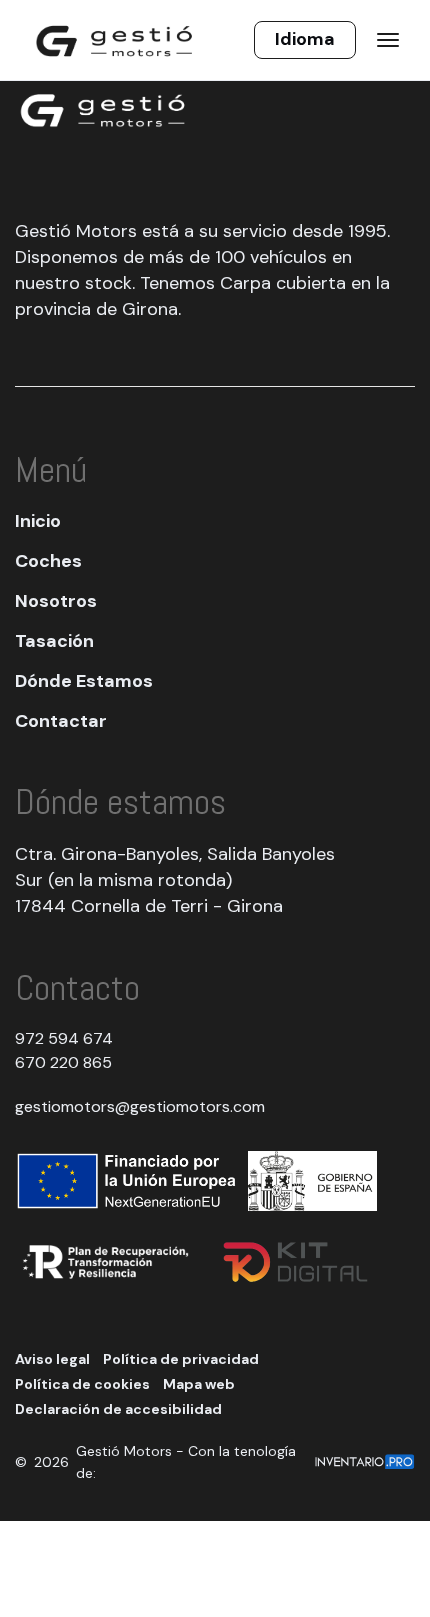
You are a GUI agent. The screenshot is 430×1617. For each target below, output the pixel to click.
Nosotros (56, 601)
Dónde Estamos (84, 681)
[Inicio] (115, 40)
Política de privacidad (181, 1359)
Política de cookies (82, 1384)
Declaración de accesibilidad (118, 1409)
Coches (48, 561)
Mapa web (199, 1384)
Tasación (54, 641)
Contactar (61, 721)
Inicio (38, 521)
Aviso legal (52, 1359)
